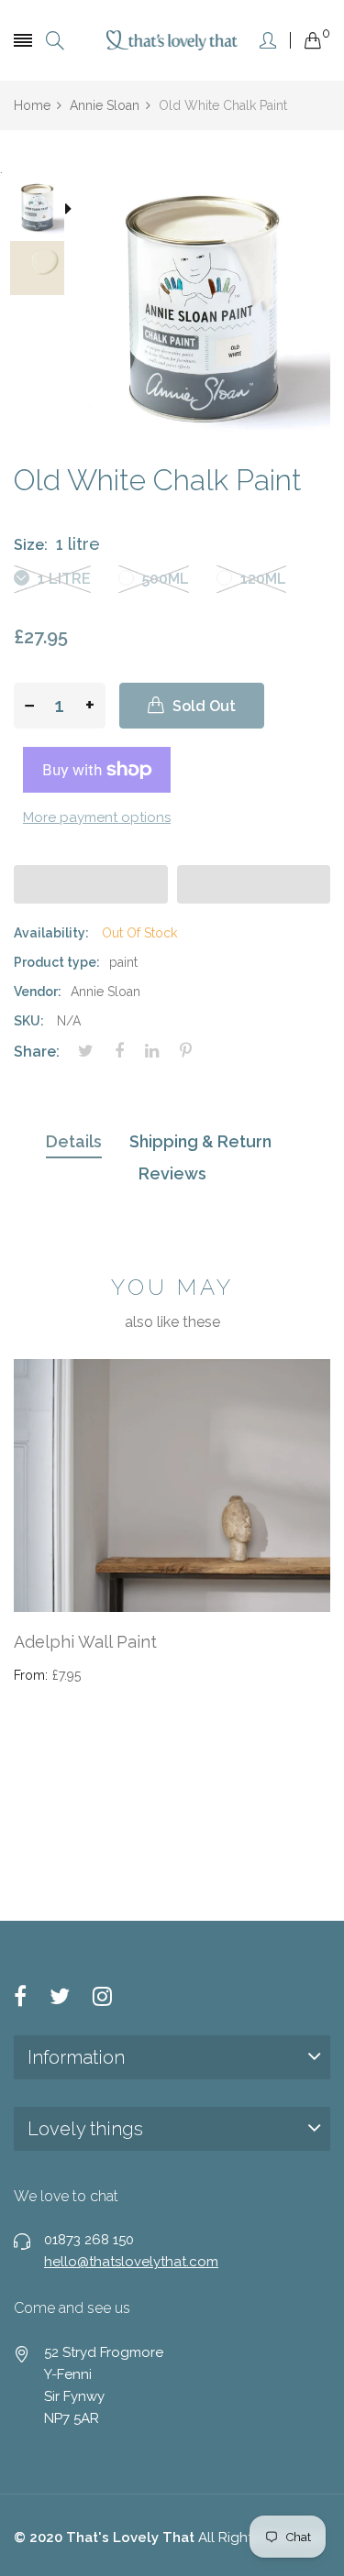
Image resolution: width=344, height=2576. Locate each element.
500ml (164, 579)
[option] (44, 210)
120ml (261, 579)
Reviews (172, 1173)
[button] (91, 884)
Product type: (57, 962)
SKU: (29, 1021)
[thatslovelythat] (172, 40)
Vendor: (38, 992)
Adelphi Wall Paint (85, 1642)
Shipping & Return (200, 1141)
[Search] (55, 41)
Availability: (51, 933)
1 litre (62, 579)
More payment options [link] (97, 817)
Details (74, 1141)
